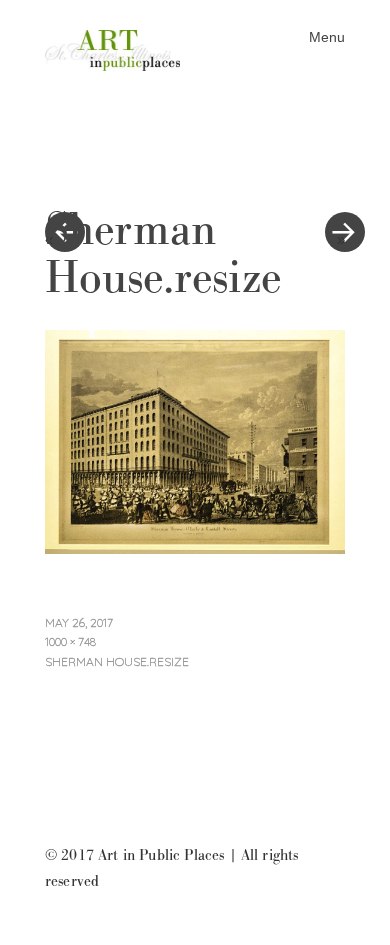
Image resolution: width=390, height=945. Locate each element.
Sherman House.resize (117, 661)
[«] (120, 172)
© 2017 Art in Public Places (134, 855)
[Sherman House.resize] (195, 548)
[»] (335, 172)
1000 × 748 (70, 641)
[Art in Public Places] (120, 48)
